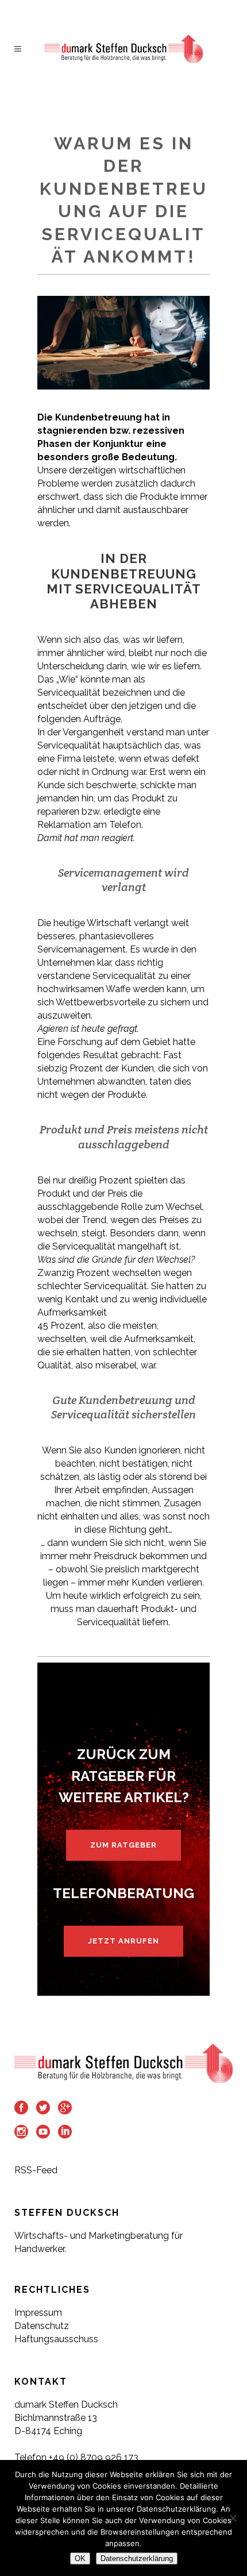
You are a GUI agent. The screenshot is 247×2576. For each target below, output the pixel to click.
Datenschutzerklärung (137, 2558)
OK (80, 2558)
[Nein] (233, 2518)
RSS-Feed (36, 2170)
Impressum (38, 2313)
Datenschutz (42, 2326)
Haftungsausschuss (56, 2339)
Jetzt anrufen (123, 1941)
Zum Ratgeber (123, 1845)
